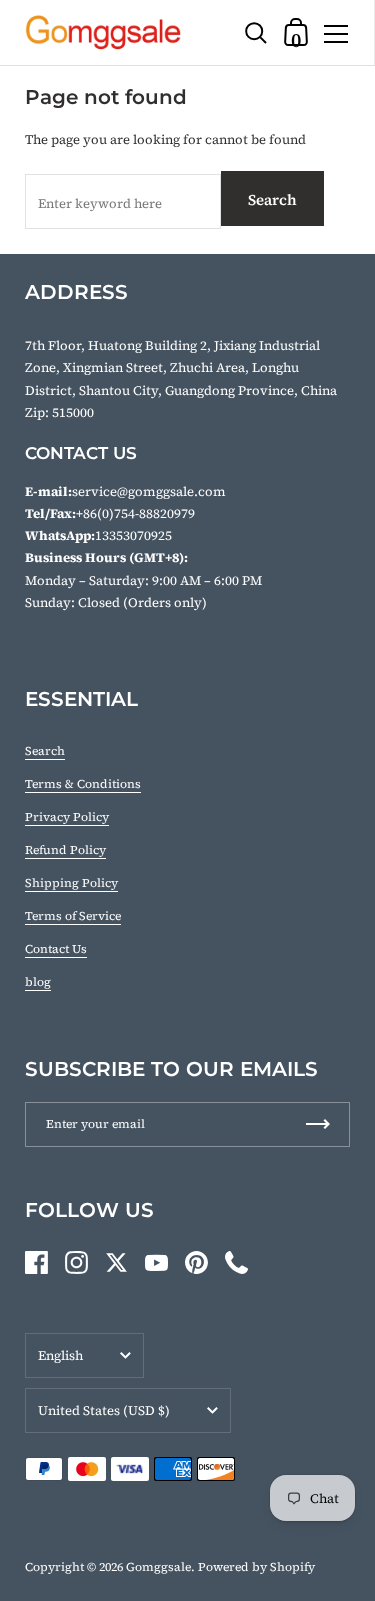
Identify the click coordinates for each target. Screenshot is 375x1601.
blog (38, 982)
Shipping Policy (71, 883)
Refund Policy (65, 850)
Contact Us (56, 949)
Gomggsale (158, 1567)
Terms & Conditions (83, 784)
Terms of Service (73, 916)
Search (272, 199)
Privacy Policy (67, 817)
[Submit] (318, 1124)
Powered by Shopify (256, 1567)
